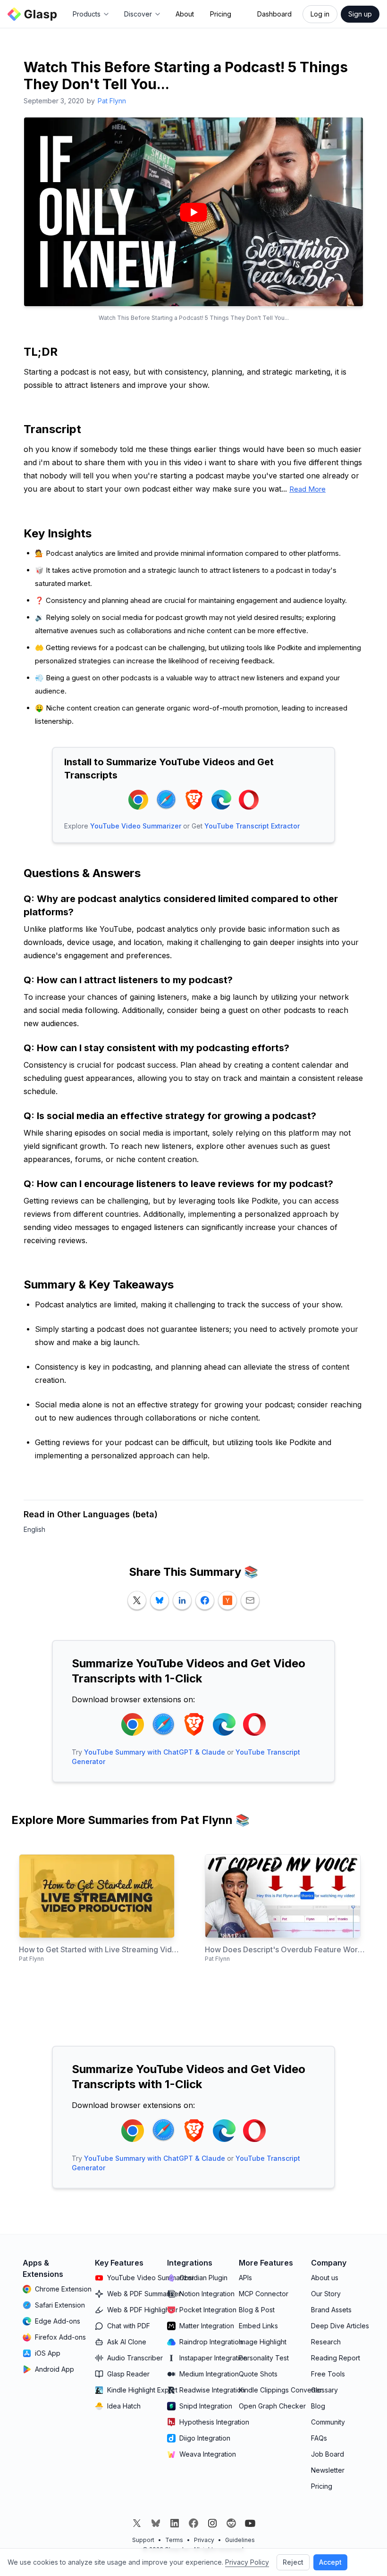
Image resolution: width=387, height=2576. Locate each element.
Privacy (204, 2540)
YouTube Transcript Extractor (252, 826)
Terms (174, 2540)
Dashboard (274, 14)
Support (143, 2540)
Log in (320, 14)
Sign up (360, 14)
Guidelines (240, 2540)
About (185, 14)
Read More (307, 489)
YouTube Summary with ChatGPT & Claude (155, 1752)
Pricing (221, 14)
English (34, 1529)
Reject (293, 2562)
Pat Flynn (112, 101)
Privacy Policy (247, 2562)
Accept (330, 2562)
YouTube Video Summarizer (136, 826)
